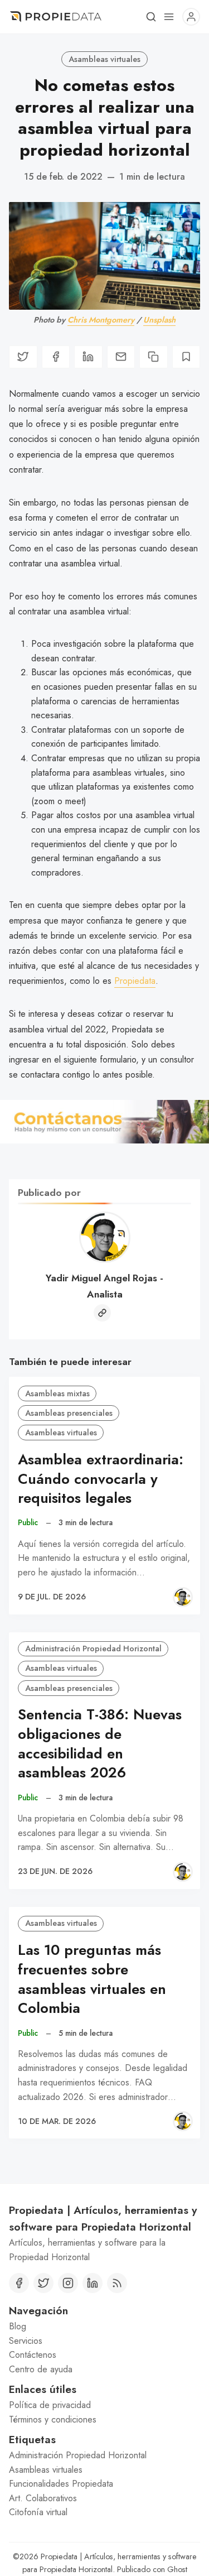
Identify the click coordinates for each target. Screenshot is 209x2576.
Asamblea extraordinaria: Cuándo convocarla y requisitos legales (101, 1479)
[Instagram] (68, 2283)
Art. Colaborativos (43, 2498)
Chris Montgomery (101, 320)
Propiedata (135, 981)
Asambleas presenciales (69, 1413)
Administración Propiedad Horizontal (93, 1649)
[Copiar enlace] (154, 357)
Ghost (177, 2569)
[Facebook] (19, 2283)
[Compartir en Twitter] (23, 357)
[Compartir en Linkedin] (88, 357)
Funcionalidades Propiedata (61, 2484)
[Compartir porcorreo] (121, 357)
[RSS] (117, 2283)
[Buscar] (151, 17)
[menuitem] (104, 2327)
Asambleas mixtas (57, 1393)
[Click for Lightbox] (104, 1122)
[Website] (102, 1313)
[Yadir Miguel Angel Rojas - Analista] (183, 1597)
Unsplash (159, 320)
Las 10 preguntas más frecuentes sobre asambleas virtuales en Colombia (92, 1979)
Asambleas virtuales (104, 59)
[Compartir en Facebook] (56, 357)
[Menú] (169, 17)
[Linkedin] (93, 2283)
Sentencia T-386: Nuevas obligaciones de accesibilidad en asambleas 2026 (100, 1744)
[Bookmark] (186, 357)
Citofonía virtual (38, 2512)
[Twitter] (43, 2283)
